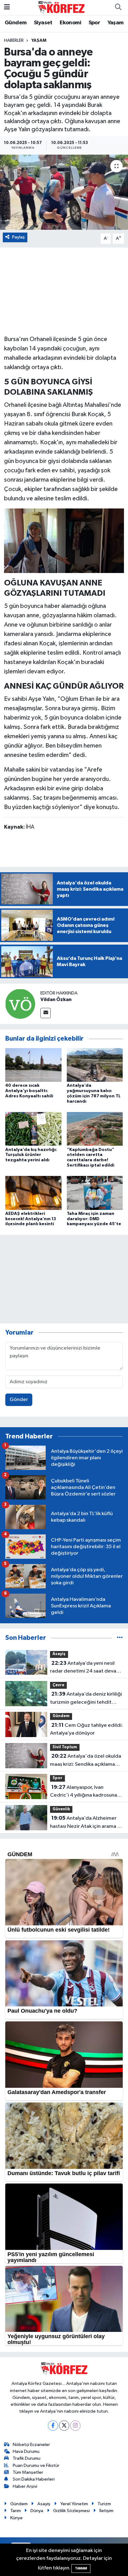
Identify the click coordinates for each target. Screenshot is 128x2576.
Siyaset (43, 23)
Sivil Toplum (65, 1747)
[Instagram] (75, 2426)
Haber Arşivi (25, 2486)
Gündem (16, 23)
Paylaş (18, 237)
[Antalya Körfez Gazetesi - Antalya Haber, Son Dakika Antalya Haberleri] (61, 7)
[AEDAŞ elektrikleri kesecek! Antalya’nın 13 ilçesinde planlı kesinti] (33, 1193)
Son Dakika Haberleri (34, 2479)
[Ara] (118, 7)
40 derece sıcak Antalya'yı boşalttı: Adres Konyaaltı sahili (29, 1091)
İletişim (106, 2511)
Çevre (58, 1685)
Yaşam (116, 23)
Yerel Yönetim (74, 2504)
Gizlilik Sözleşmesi (71, 2511)
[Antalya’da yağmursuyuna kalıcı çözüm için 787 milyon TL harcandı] (95, 1065)
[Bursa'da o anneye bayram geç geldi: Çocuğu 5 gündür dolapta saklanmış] (64, 192)
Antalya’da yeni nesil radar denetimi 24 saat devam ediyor (85, 1668)
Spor (94, 23)
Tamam (81, 2568)
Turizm (104, 2504)
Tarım (16, 2511)
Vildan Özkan (56, 999)
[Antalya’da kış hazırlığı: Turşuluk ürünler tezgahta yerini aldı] (33, 1129)
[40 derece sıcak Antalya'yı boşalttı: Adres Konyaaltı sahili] (33, 1065)
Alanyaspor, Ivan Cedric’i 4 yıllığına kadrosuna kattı (84, 1792)
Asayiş (59, 1654)
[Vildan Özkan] (20, 1004)
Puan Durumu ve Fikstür (36, 2465)
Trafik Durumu (27, 2458)
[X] (64, 2426)
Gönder (19, 1400)
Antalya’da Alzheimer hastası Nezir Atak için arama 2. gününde (86, 1823)
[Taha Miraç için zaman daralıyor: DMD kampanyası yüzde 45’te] (95, 1193)
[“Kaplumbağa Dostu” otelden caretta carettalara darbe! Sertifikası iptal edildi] (95, 1129)
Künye (16, 2518)
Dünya (37, 2511)
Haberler (14, 41)
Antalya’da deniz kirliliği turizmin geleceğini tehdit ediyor (86, 1699)
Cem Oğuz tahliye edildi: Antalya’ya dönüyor (86, 1729)
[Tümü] (120, 1638)
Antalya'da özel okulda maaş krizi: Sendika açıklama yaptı (86, 1761)
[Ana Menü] (7, 7)
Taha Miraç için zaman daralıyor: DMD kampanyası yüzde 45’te (94, 1219)
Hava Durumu (26, 2451)
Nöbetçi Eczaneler (31, 2445)
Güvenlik (61, 1809)
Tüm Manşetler (28, 2472)
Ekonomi (70, 23)
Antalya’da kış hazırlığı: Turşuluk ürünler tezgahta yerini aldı (31, 1155)
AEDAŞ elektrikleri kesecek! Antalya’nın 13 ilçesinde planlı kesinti (31, 1219)
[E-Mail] (46, 1013)
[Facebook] (53, 2426)
